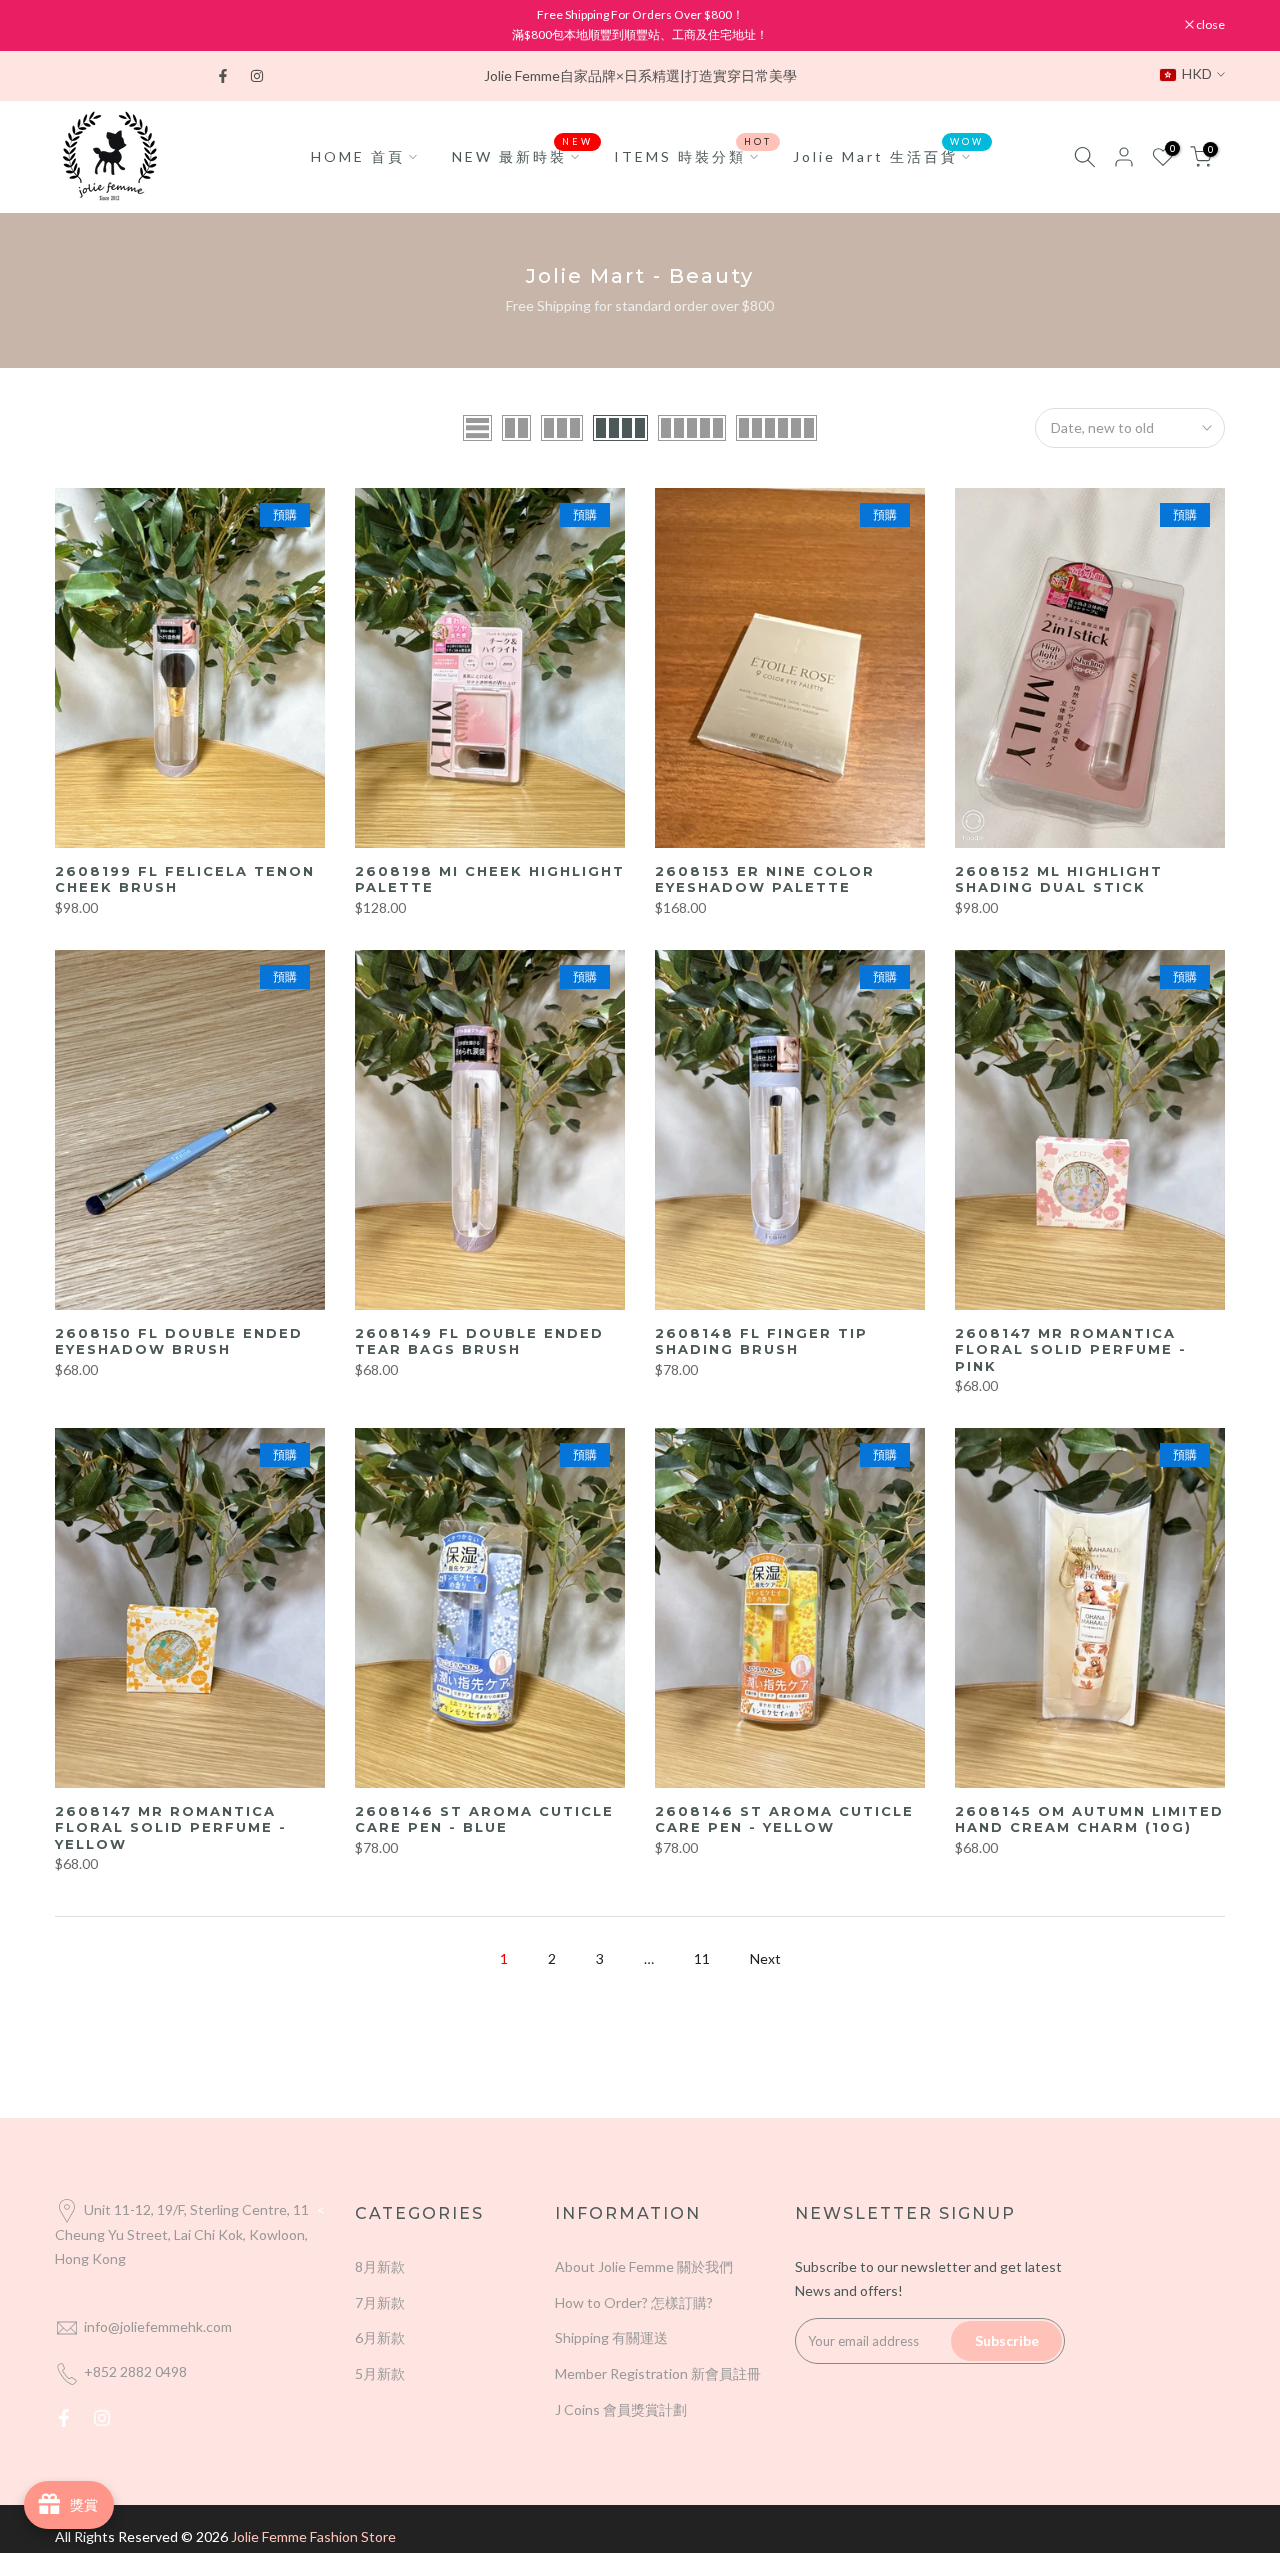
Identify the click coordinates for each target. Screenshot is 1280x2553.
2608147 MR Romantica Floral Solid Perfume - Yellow (171, 1827)
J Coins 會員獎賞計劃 (621, 2409)
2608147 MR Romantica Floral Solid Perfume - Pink (1071, 1349)
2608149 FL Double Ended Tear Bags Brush (479, 1341)
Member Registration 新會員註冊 (658, 2373)
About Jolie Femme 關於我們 (644, 2266)
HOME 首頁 (358, 156)
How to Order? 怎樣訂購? (634, 2302)
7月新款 (380, 2302)
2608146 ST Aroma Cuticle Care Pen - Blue (484, 1819)
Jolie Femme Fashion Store (313, 2536)
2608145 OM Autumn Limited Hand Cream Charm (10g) (1089, 1819)
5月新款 (380, 2373)
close (79, 25)
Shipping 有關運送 (611, 2337)
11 (702, 1958)
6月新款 (380, 2337)
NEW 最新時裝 (523, 155)
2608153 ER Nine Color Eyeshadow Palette (765, 879)
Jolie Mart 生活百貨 (889, 155)
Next (765, 1958)
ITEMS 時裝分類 (693, 155)
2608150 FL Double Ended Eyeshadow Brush (179, 1341)
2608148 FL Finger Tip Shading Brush (761, 1341)
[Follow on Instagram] (257, 76)
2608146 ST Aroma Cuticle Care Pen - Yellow (784, 1819)
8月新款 (380, 2266)
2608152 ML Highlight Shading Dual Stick (1059, 879)
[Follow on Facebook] (223, 76)
